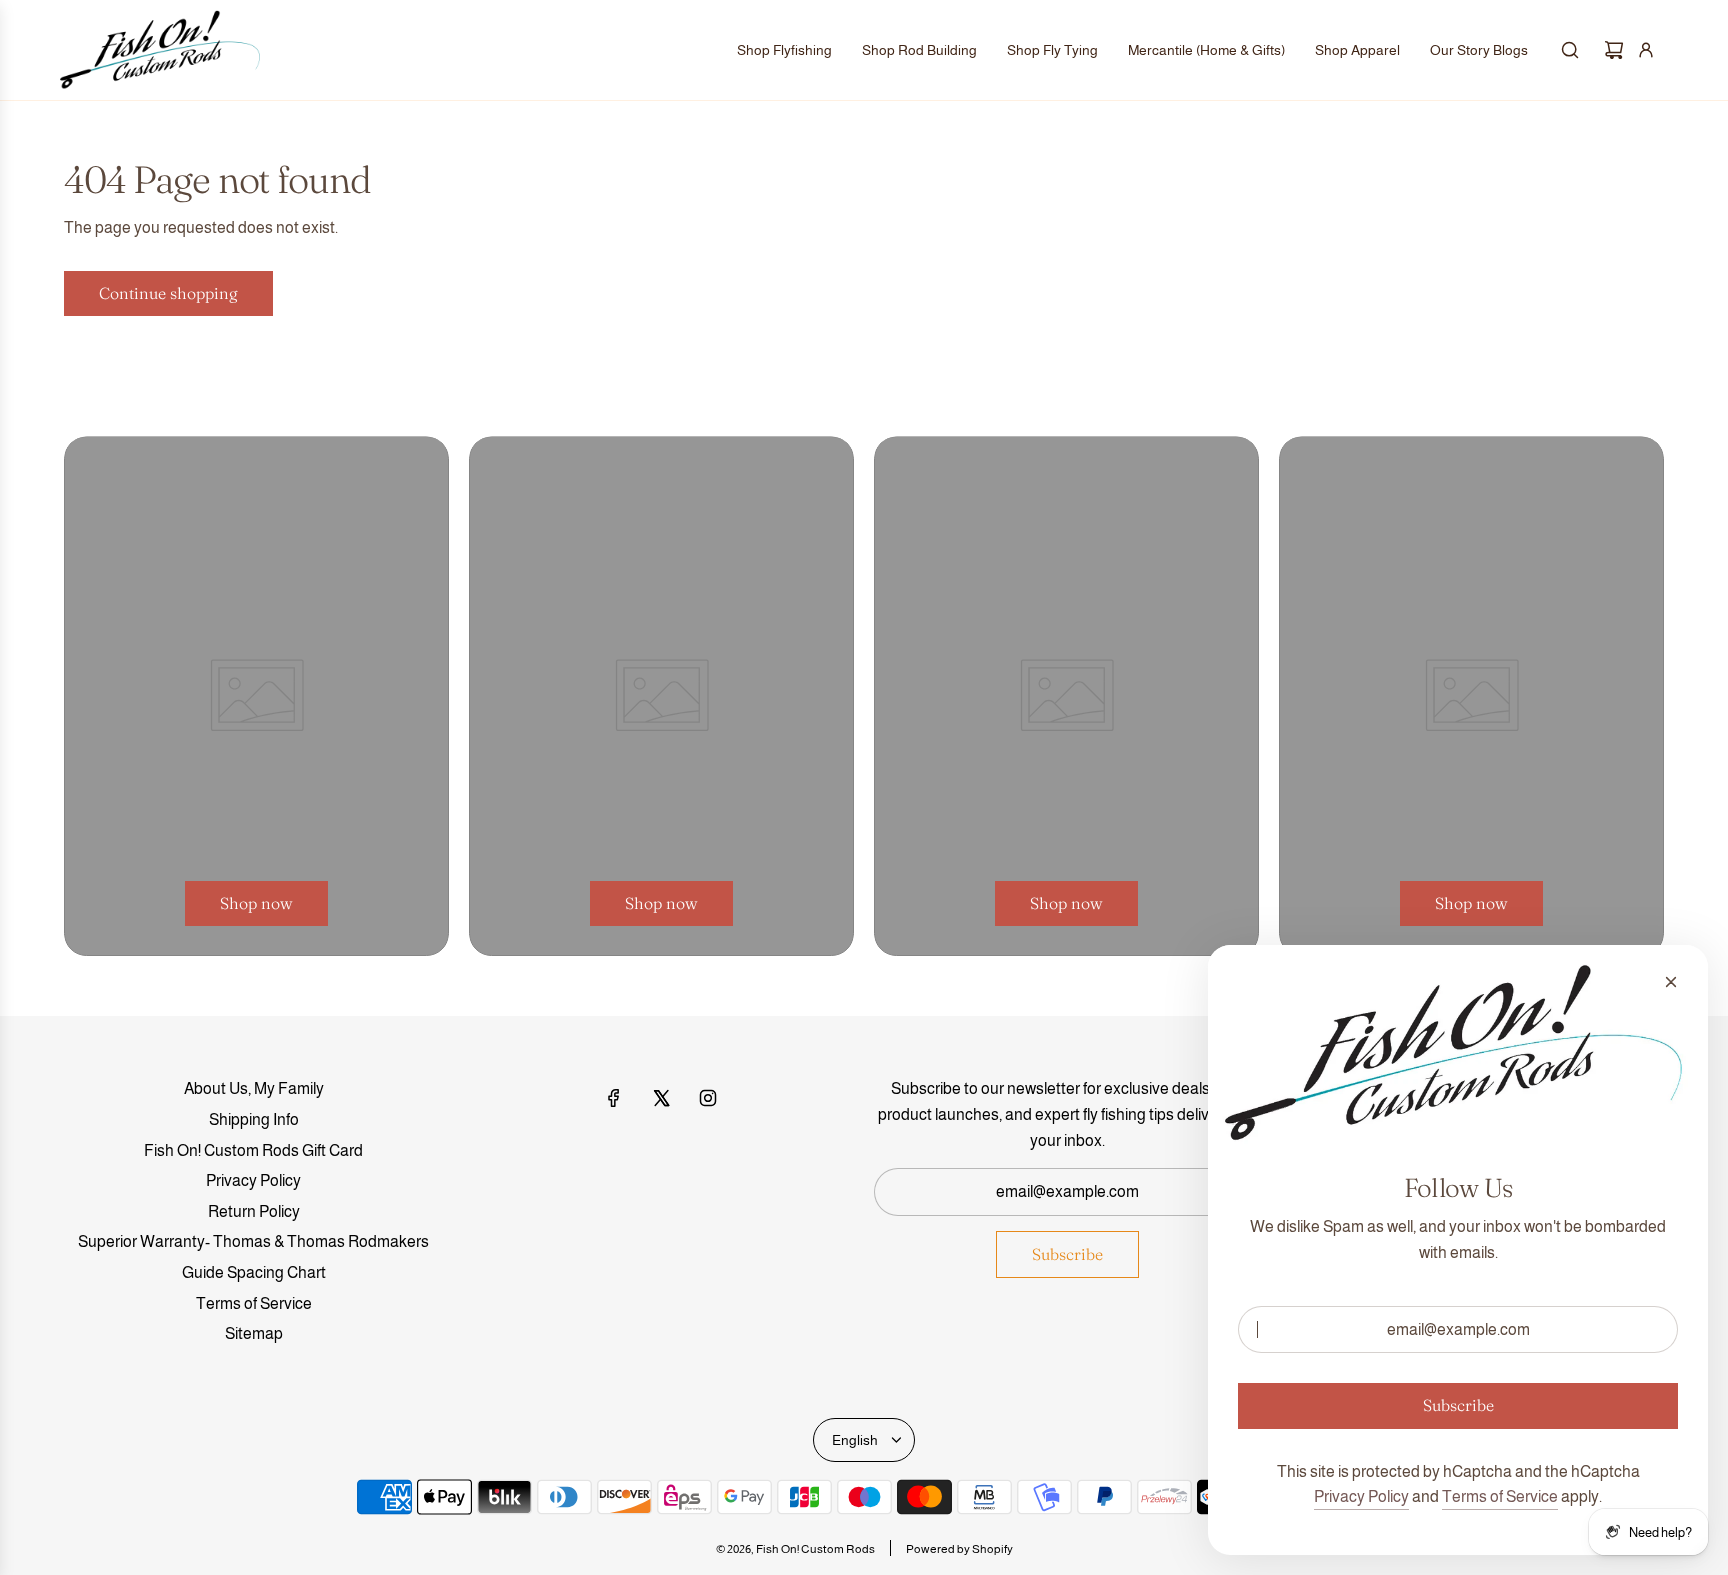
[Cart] (1614, 50)
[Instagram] (708, 1098)
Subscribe (1067, 1254)
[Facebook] (614, 1098)
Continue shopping (168, 293)
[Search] (1570, 50)
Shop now (256, 903)
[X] (661, 1098)
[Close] (1671, 982)
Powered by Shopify (959, 1549)
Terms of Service (1500, 1496)
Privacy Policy (1361, 1496)
